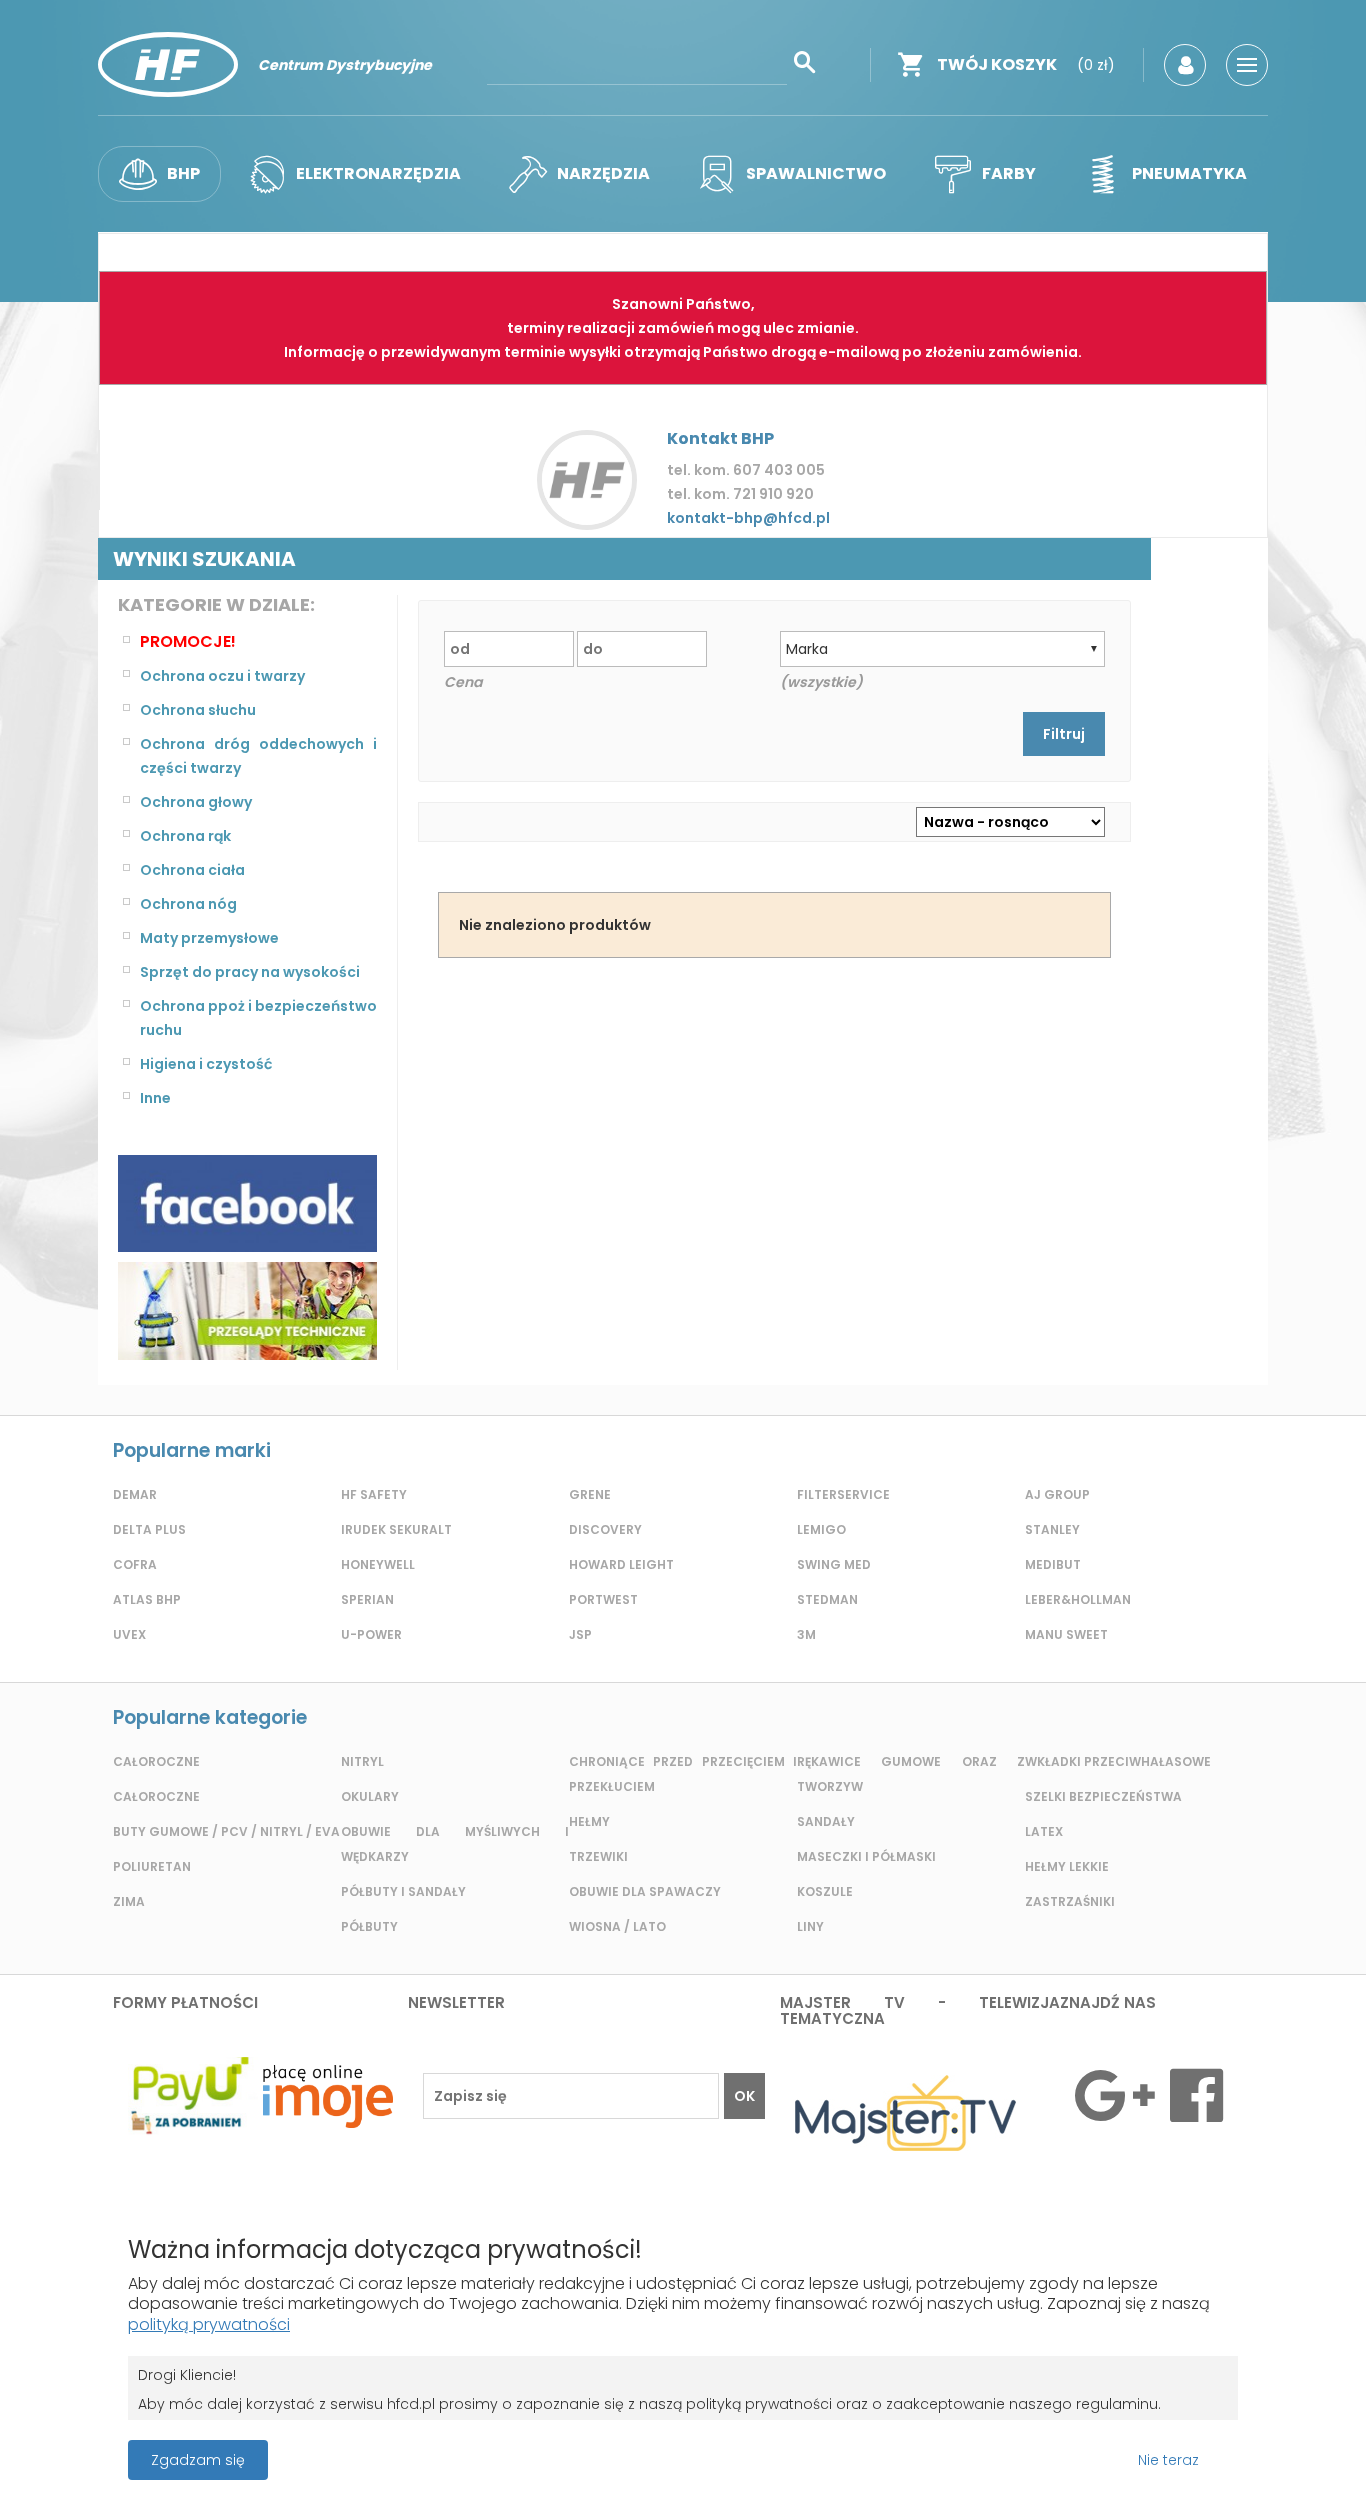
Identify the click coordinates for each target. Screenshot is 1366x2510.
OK (744, 2096)
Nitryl (362, 1761)
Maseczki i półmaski (866, 1856)
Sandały (826, 1821)
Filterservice (843, 1494)
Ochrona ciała (192, 870)
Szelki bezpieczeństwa (1103, 1796)
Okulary (370, 1796)
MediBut (1053, 1564)
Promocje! (188, 641)
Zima (129, 1901)
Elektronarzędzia (378, 173)
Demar (135, 1494)
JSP (580, 1634)
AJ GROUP (1057, 1494)
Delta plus (149, 1529)
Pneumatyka (1189, 173)
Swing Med (834, 1564)
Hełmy (589, 1821)
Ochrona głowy (196, 802)
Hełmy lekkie (1067, 1866)
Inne (155, 1098)
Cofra (135, 1564)
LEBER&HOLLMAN (1078, 1599)
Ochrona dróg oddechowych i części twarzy (258, 756)
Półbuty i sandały (403, 1891)
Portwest (603, 1599)
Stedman (827, 1599)
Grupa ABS (753, 2466)
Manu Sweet (1066, 1634)
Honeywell (378, 1564)
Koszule (825, 1891)
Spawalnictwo (816, 173)
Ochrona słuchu (198, 710)
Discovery (605, 1529)
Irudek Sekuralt (396, 1529)
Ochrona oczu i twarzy (222, 676)
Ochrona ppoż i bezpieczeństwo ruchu (258, 1018)
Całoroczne (156, 1761)
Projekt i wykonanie (613, 2449)
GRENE (590, 1494)
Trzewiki (598, 1856)
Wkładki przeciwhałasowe (1118, 1761)
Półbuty (369, 1926)
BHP (183, 173)
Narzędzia (603, 173)
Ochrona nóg (188, 904)
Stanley (1052, 1529)
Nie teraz (1168, 2460)
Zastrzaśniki (1070, 1901)
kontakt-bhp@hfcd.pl (748, 518)
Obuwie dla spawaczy (645, 1891)
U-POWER (371, 1634)
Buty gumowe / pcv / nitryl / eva (226, 1831)
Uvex (129, 1634)
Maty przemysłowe (209, 938)
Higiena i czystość (206, 1064)
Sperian (367, 1599)
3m (806, 1634)
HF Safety (374, 1494)
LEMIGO (821, 1529)
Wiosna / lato (617, 1926)
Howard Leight (621, 1564)
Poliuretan (152, 1866)
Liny (810, 1926)
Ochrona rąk (185, 836)
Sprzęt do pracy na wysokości (250, 972)
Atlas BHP (147, 1599)
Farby (1009, 173)
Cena (463, 682)
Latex (1044, 1831)
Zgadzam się (198, 2460)
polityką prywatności (209, 2324)
